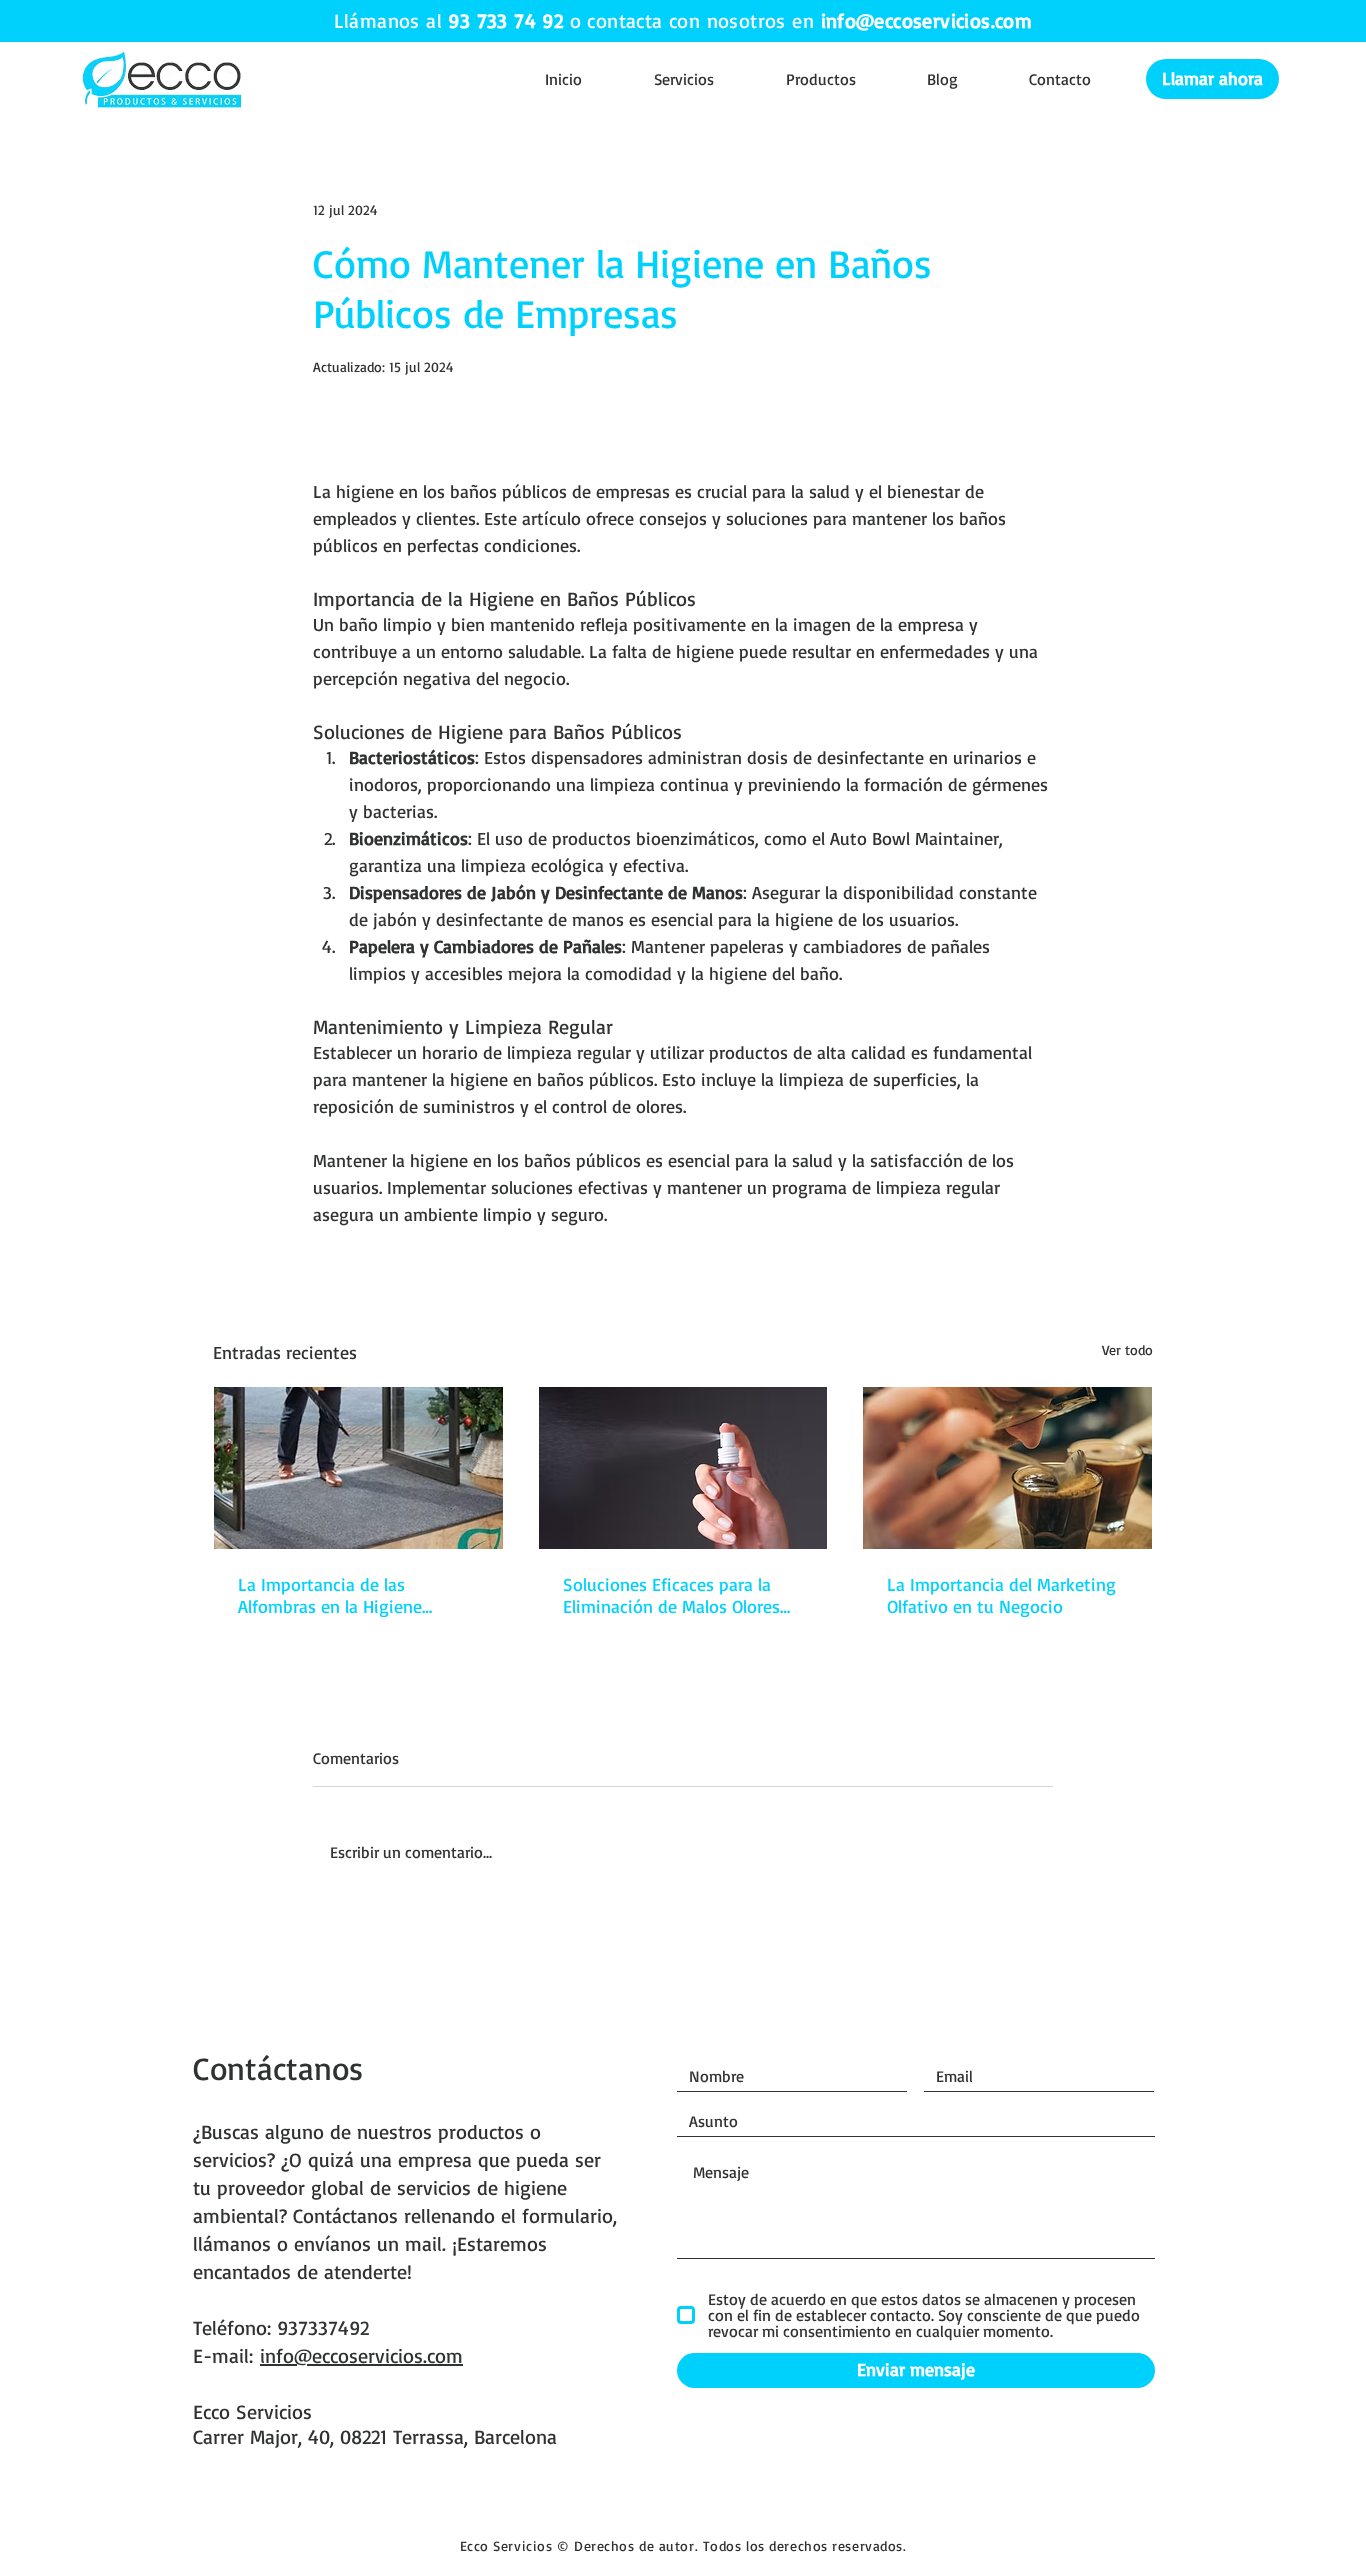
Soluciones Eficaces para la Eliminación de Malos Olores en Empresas (671, 1595)
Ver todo (1127, 1349)
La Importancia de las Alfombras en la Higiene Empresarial (330, 1595)
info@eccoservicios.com (927, 20)
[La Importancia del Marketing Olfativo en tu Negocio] (1007, 1468)
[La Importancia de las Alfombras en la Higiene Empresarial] (358, 1468)
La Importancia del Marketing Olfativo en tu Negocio (1001, 1595)
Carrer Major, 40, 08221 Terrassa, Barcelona (375, 2436)
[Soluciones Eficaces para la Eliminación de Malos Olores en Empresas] (683, 1468)
